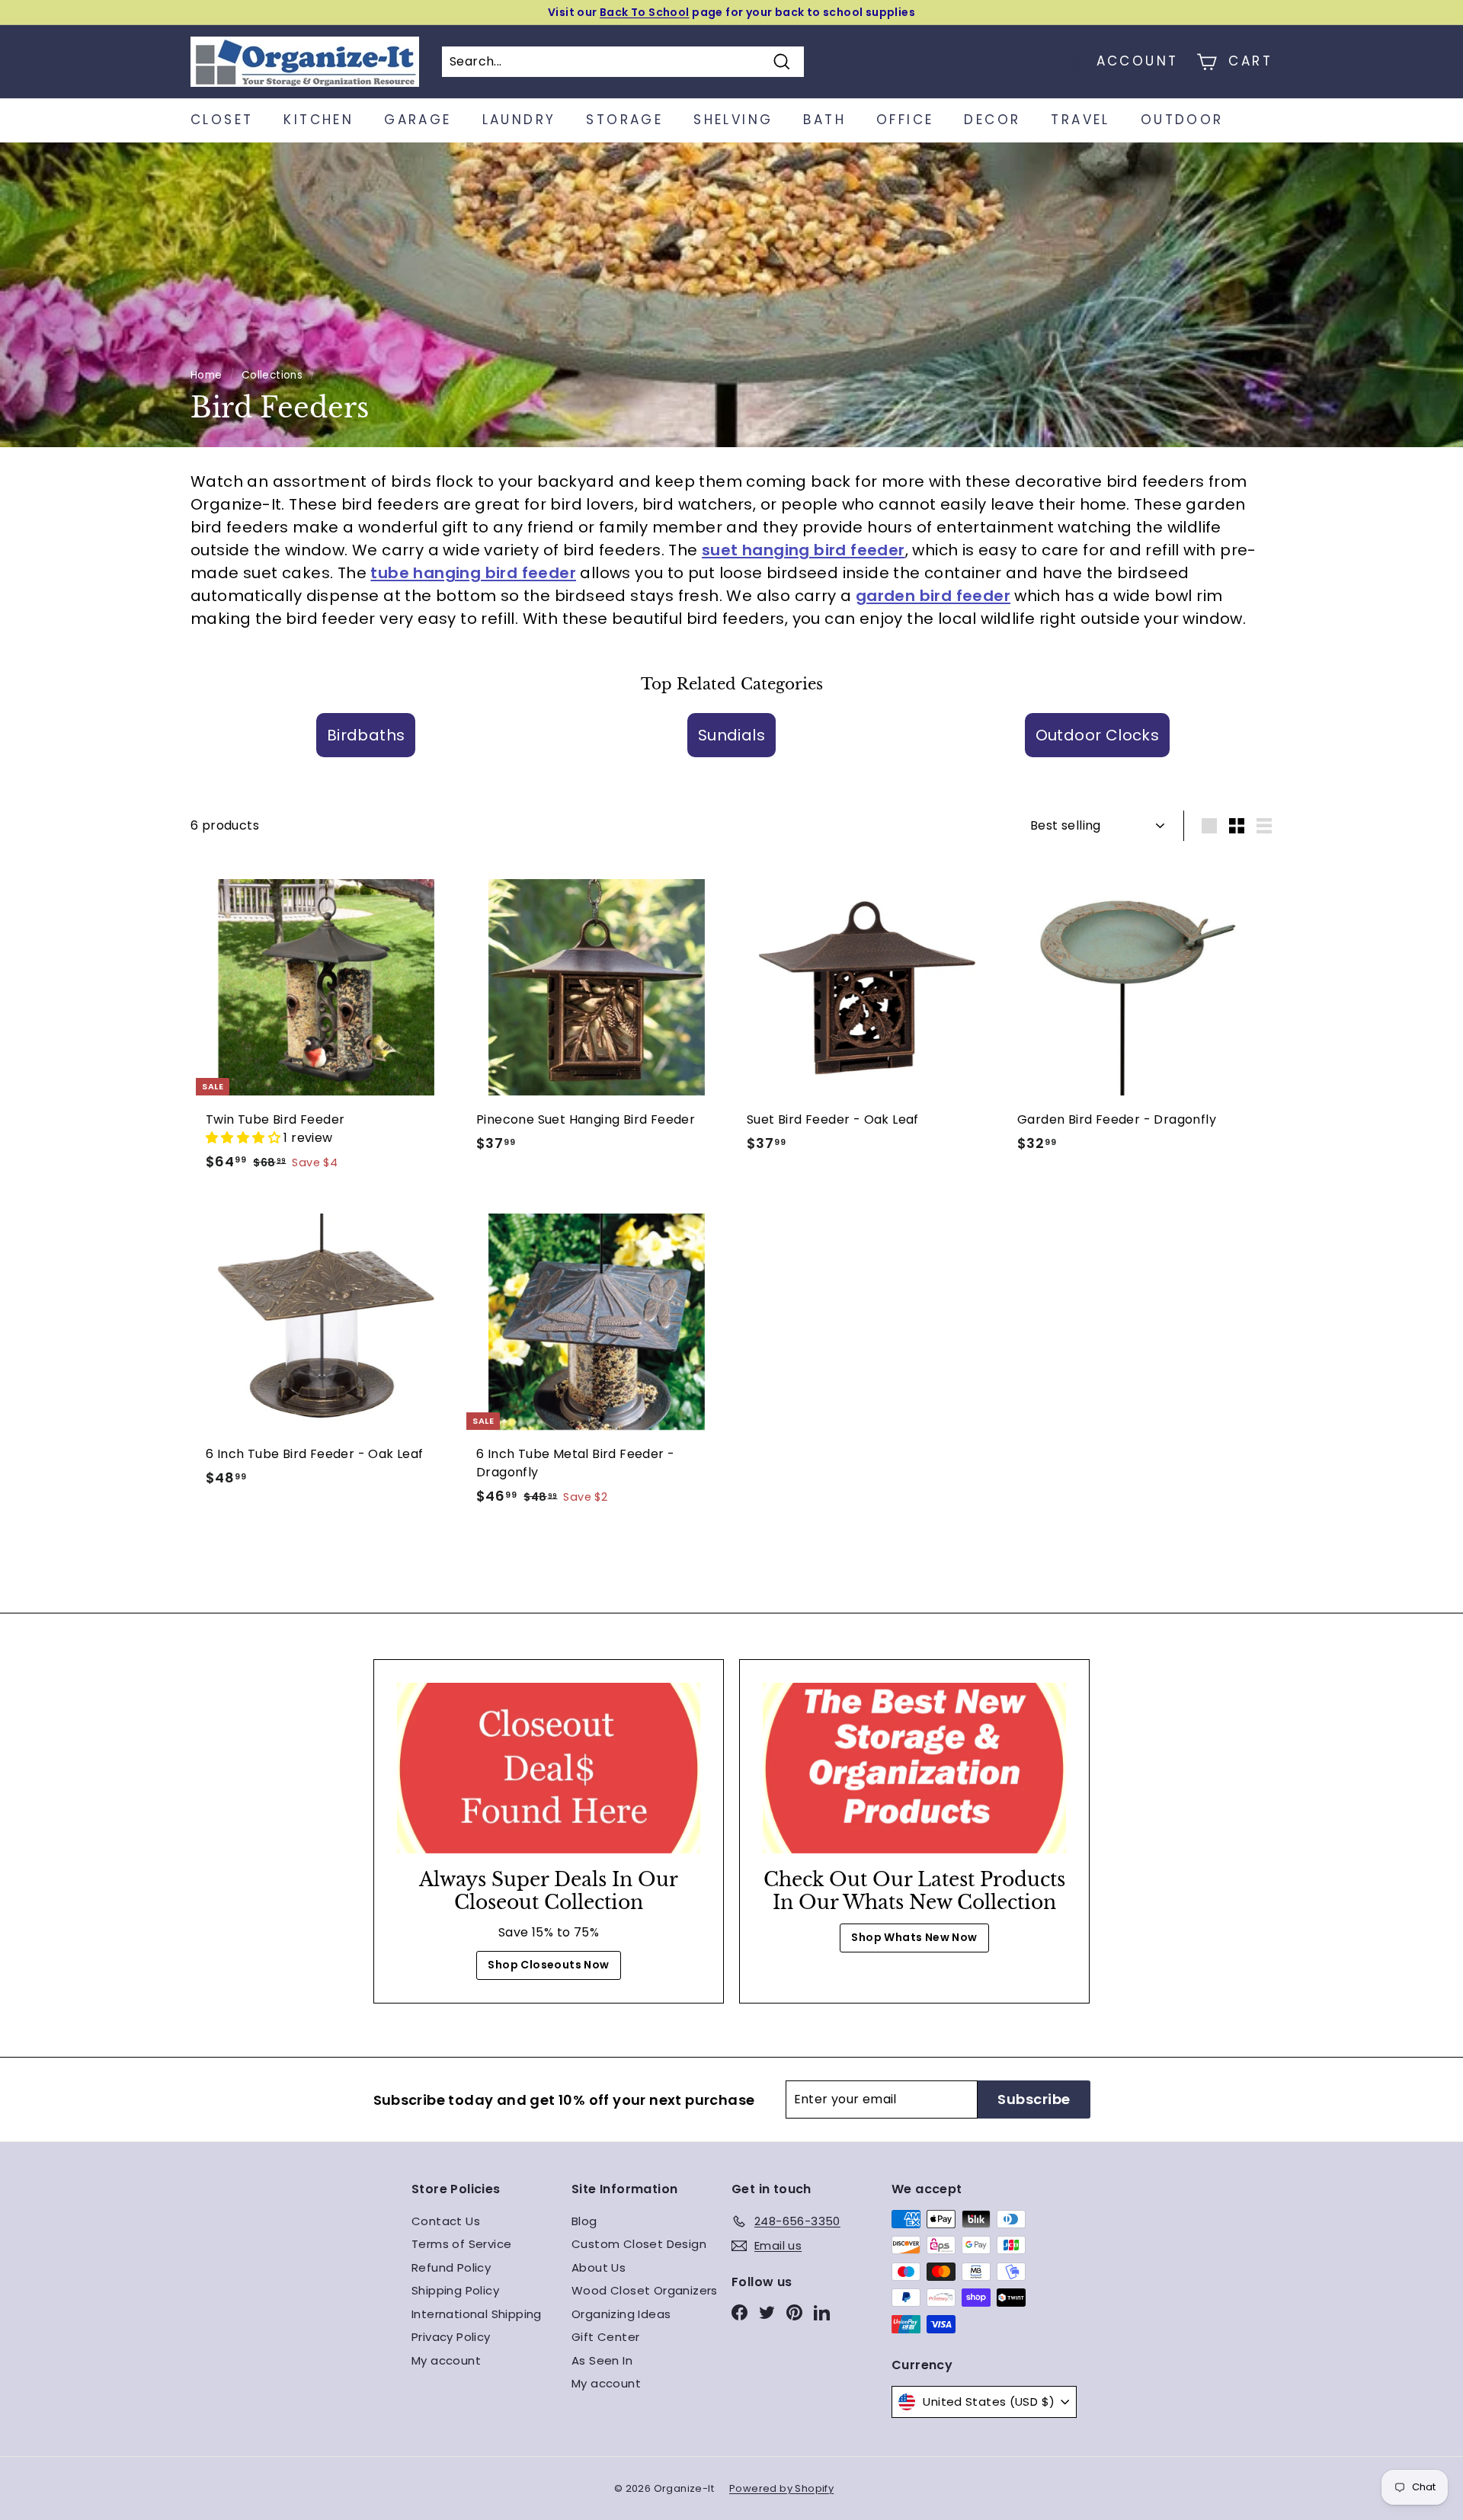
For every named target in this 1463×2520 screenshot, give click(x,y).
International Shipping (477, 2314)
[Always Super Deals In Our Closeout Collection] (549, 1768)
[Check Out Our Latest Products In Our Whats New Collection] (914, 1768)
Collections (272, 375)
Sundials (731, 735)
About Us (599, 2267)
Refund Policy (451, 2267)
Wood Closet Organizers (645, 2290)
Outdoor (1182, 120)
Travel (1080, 120)
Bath (824, 120)
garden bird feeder (933, 596)
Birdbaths (366, 735)
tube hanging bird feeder (473, 573)
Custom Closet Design (639, 2244)
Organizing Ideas (621, 2314)
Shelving (733, 120)
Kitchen (319, 120)
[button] (245, 1138)
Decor (992, 120)
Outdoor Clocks (1098, 735)
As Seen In (602, 2360)
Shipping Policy (455, 2290)
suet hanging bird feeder (804, 550)
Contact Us (446, 2221)
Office (905, 120)
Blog (584, 2221)
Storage (624, 120)
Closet (222, 120)
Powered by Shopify (781, 2488)
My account (446, 2360)
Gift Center (605, 2337)
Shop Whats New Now (914, 1937)
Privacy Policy (451, 2337)
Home (206, 375)
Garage (418, 120)
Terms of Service (461, 2244)
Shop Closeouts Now (548, 1965)
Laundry (519, 120)
